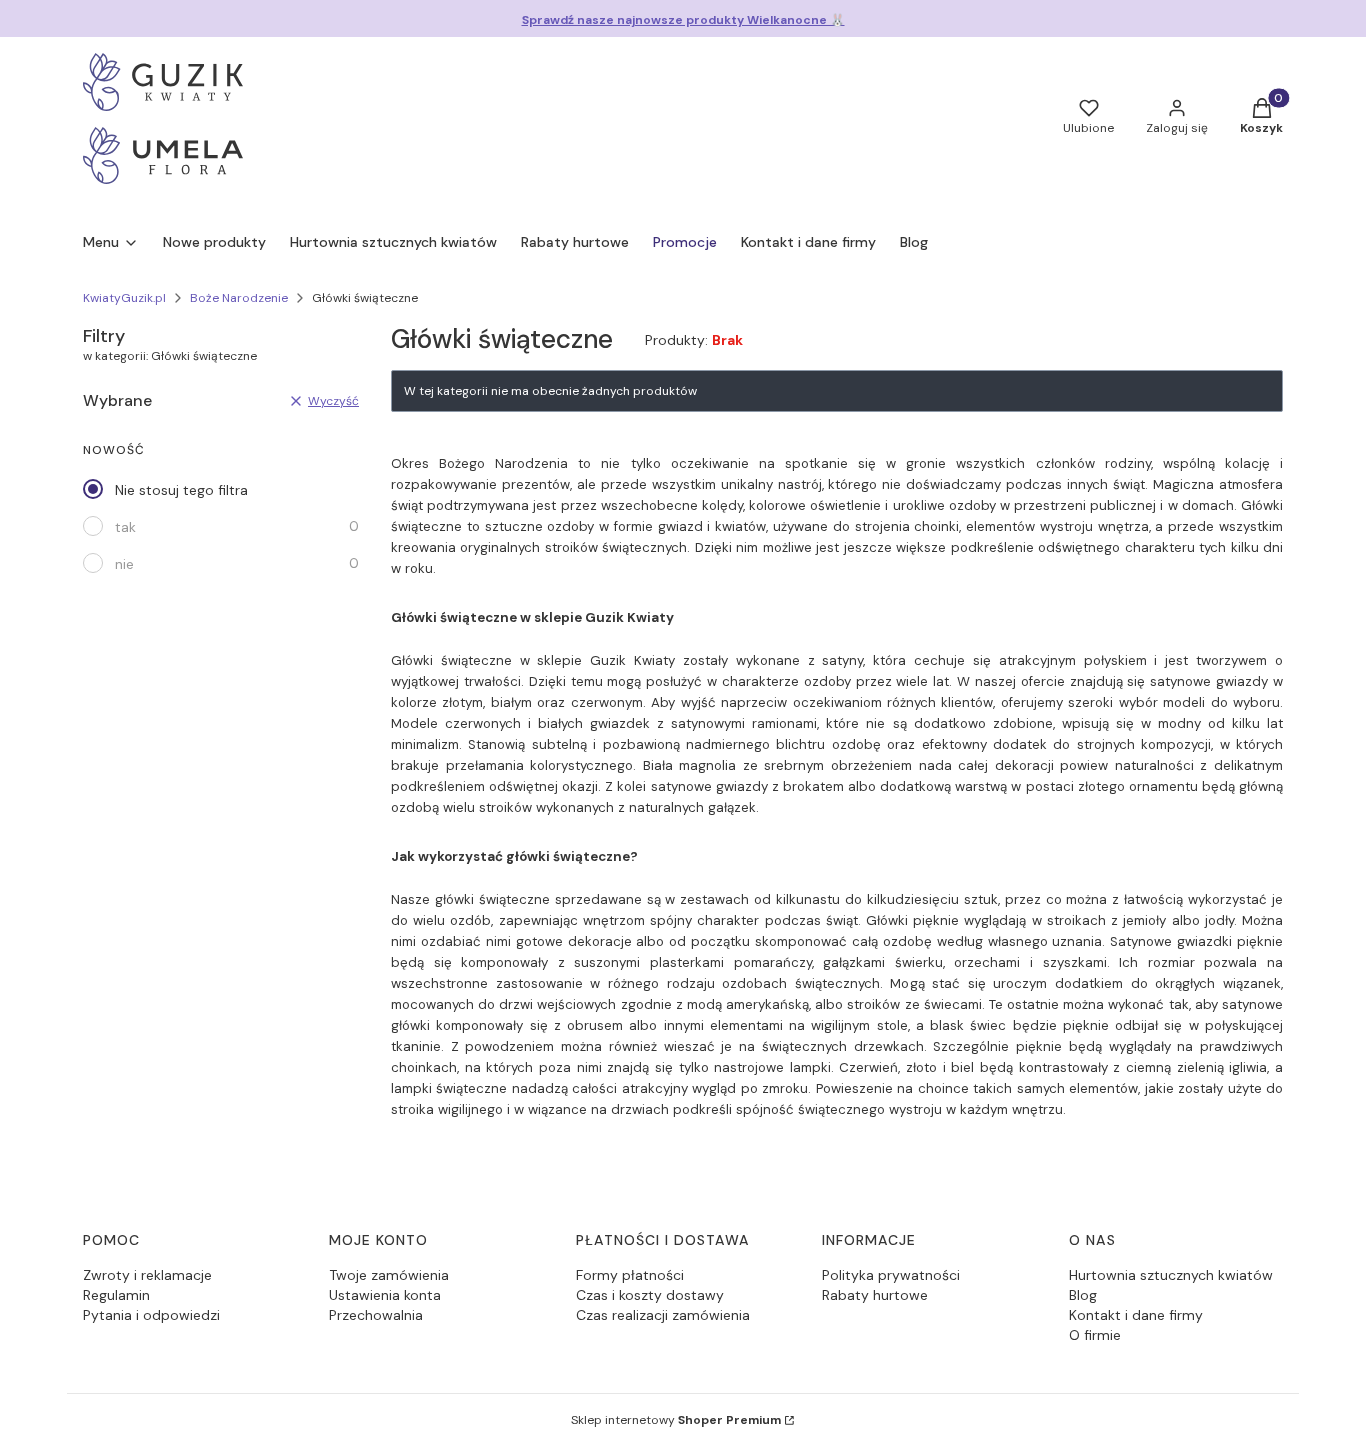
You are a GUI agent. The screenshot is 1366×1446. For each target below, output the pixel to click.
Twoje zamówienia (389, 1275)
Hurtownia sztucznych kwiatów (1171, 1275)
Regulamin (116, 1295)
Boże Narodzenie (239, 298)
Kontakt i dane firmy (1136, 1315)
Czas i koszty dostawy (650, 1295)
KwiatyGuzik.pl (124, 298)
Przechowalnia (376, 1315)
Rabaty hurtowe (875, 1295)
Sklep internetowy (676, 1420)
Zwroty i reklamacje (147, 1275)
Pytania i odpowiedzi (151, 1315)
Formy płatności (630, 1275)
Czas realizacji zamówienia (663, 1315)
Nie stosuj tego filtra (181, 490)
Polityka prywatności (891, 1275)
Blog (1083, 1295)
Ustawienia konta (385, 1295)
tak (125, 527)
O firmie (1095, 1335)
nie (124, 564)
